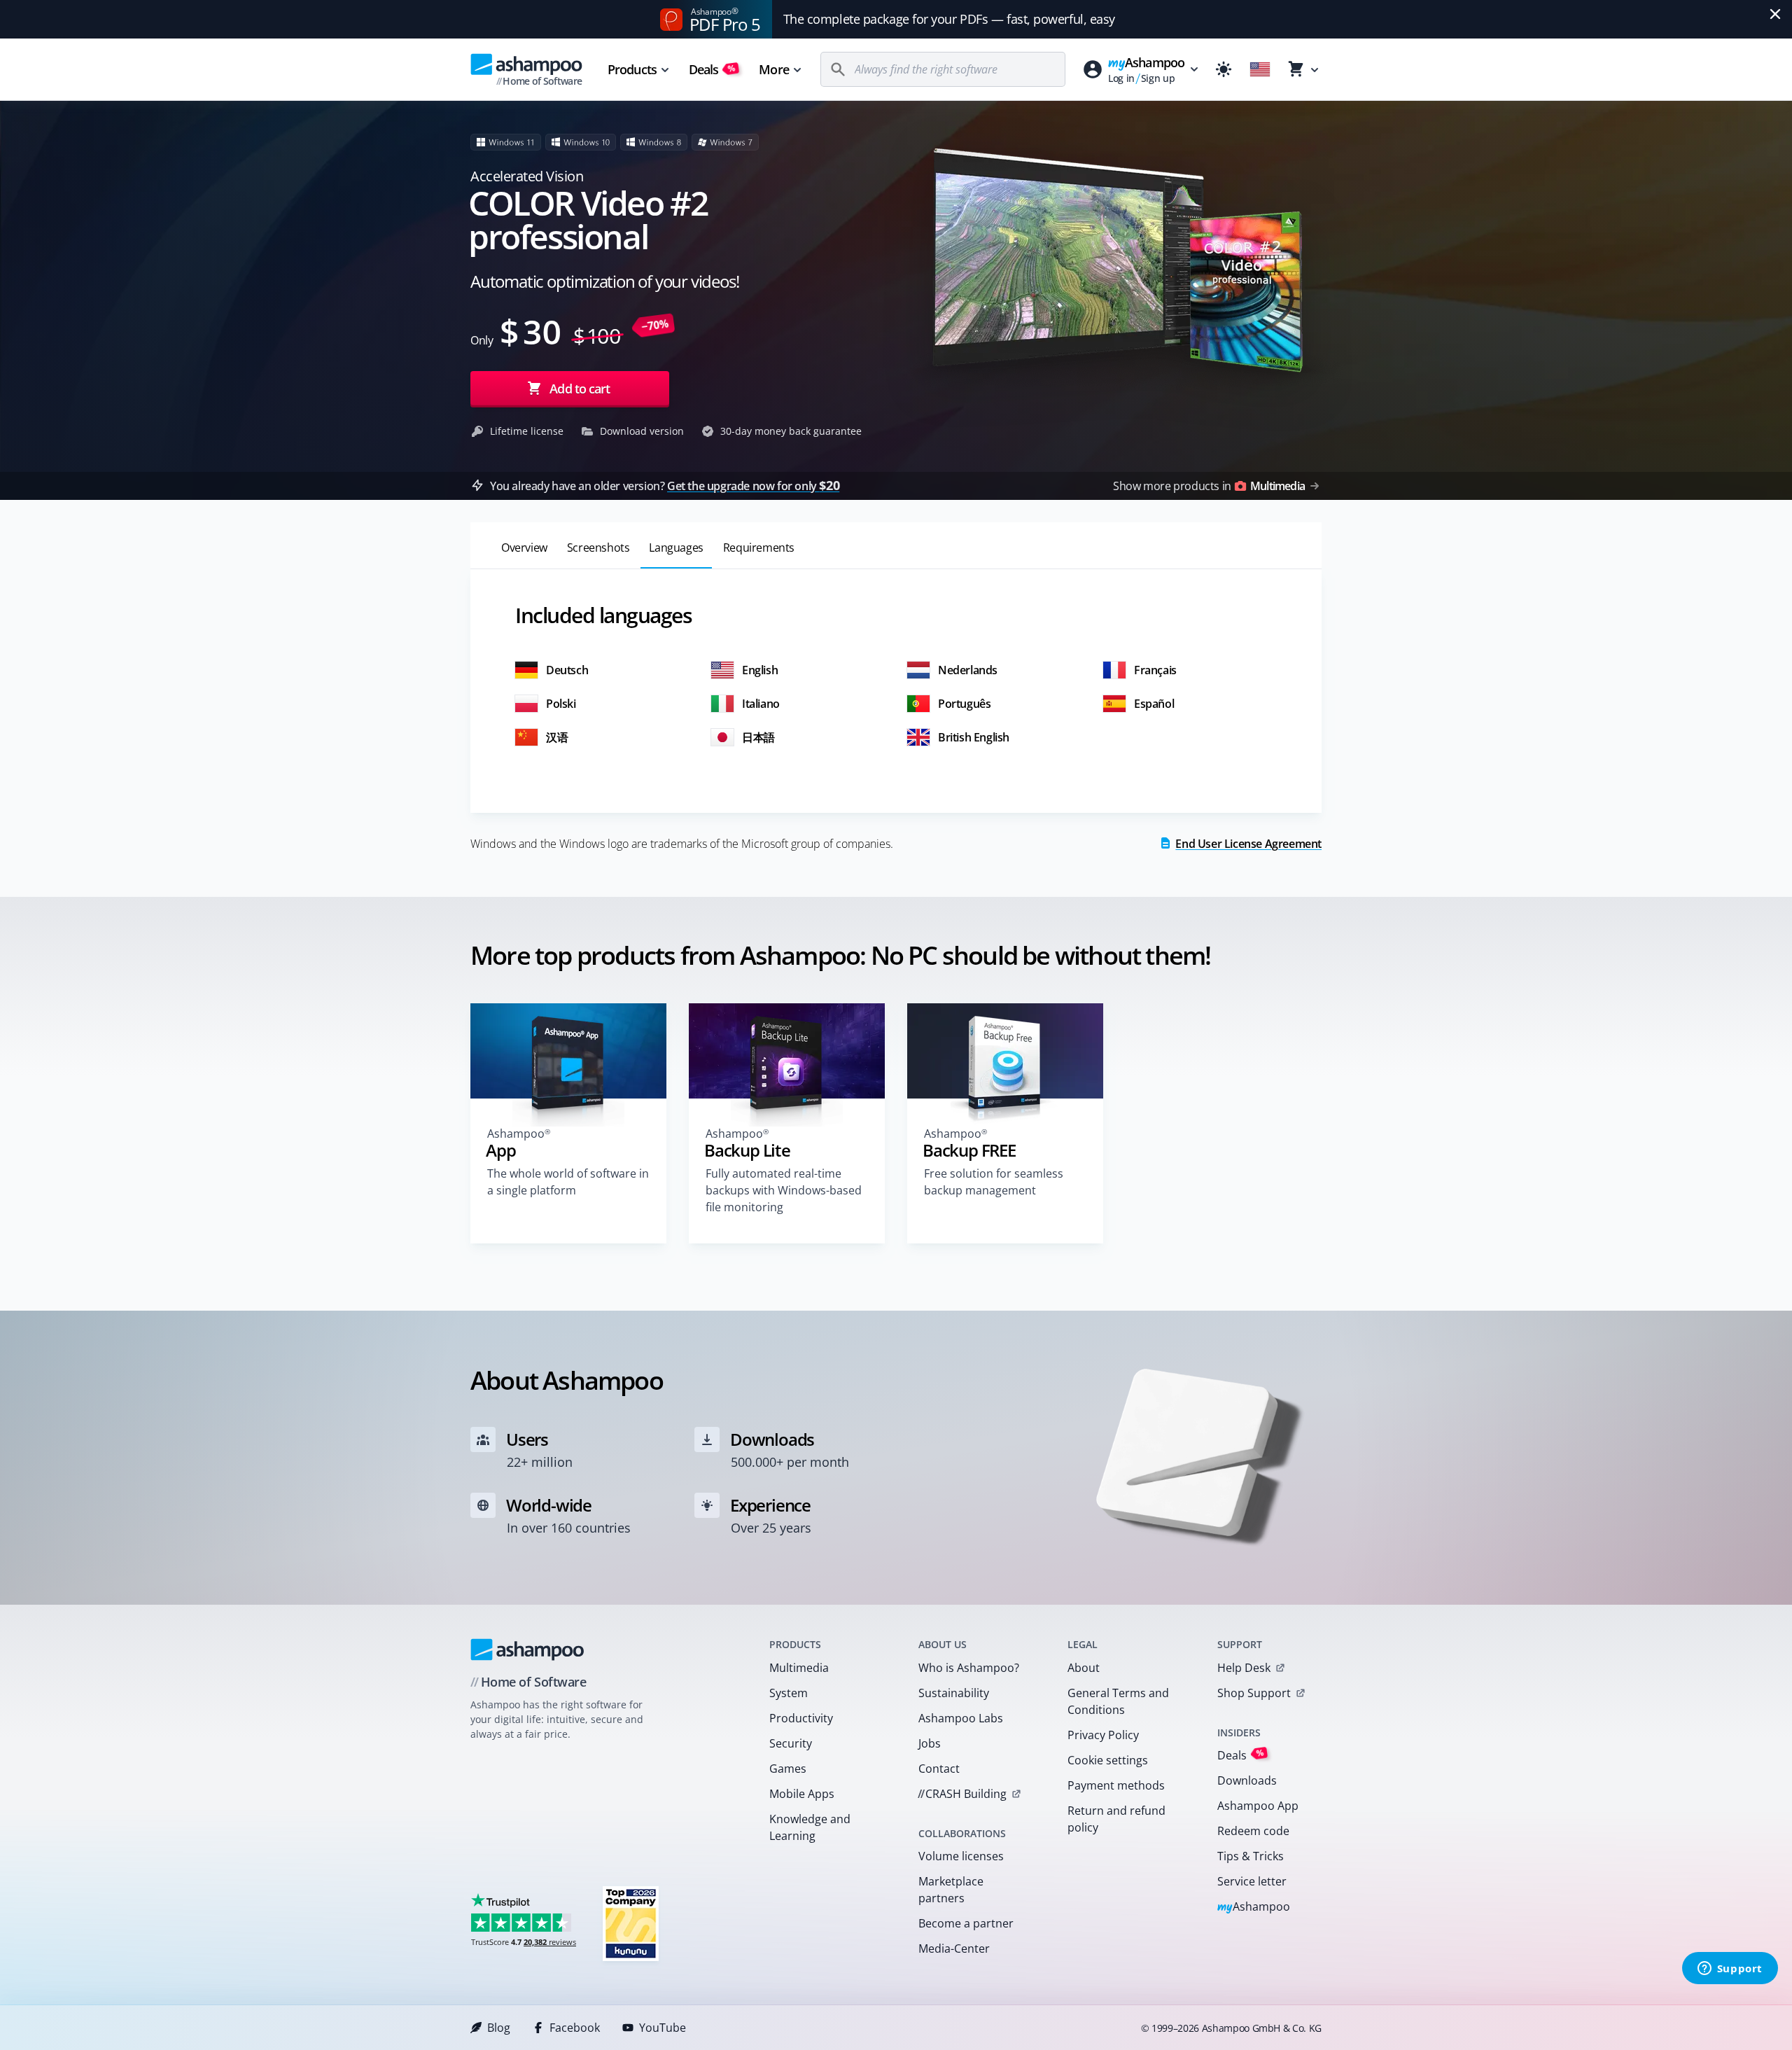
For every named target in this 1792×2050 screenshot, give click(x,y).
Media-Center (954, 1948)
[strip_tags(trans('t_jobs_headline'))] (631, 1923)
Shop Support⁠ (1254, 1693)
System (789, 1693)
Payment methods (1116, 1785)
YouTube (663, 2028)
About (1084, 1668)
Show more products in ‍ (1209, 486)
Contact (939, 1769)
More (773, 69)
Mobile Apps (802, 1794)
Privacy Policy (1103, 1735)
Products (632, 69)
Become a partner (966, 1923)
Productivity (801, 1718)
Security (791, 1743)
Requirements (759, 548)
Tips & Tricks (1251, 1856)
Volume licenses (961, 1856)
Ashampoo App (1258, 1806)
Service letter (1252, 1881)
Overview (524, 548)
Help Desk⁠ (1244, 1668)
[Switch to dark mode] (1224, 69)
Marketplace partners (951, 1890)
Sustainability (954, 1693)
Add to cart (580, 389)
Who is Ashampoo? (969, 1668)
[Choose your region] (1260, 69)
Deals (712, 69)
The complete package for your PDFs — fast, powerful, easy (949, 19)
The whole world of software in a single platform (568, 1182)
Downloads (1247, 1780)
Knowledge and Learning (810, 1827)
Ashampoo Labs (961, 1718)
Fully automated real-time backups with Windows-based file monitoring (784, 1190)
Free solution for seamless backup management (994, 1182)
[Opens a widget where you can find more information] (1730, 1969)
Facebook (575, 2028)
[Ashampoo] (527, 1650)
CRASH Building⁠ (962, 1794)
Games (788, 1769)
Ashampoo (1254, 1908)
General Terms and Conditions (1118, 1701)
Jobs (930, 1743)
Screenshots (598, 548)
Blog (499, 2028)
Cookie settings (1108, 1760)
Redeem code (1253, 1831)
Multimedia (799, 1668)
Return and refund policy (1116, 1819)
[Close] (1775, 14)
